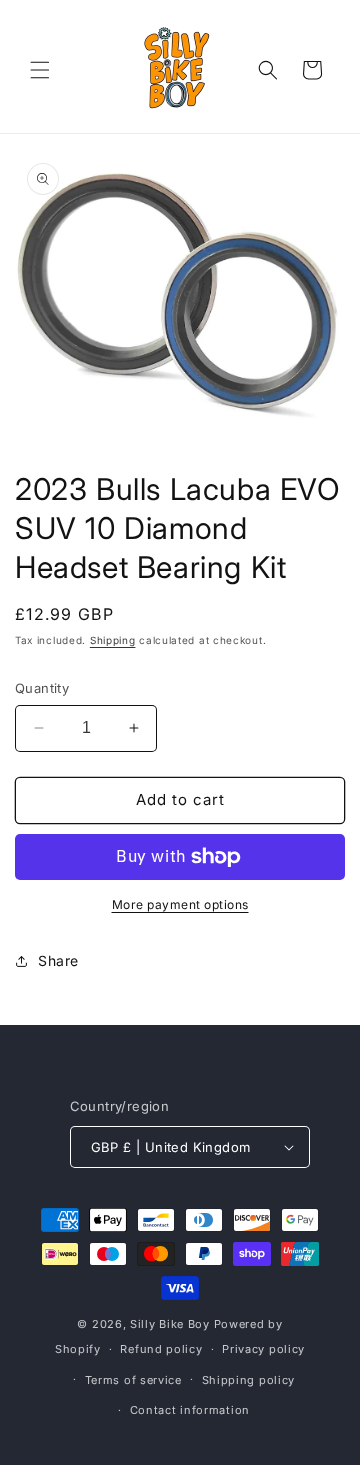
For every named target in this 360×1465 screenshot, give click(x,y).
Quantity (42, 688)
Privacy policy (263, 1349)
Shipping (113, 640)
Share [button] (58, 960)
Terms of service (133, 1380)
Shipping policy (249, 1380)
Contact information (190, 1410)
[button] (40, 70)
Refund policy (161, 1349)
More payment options (180, 904)
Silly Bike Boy (170, 1324)
